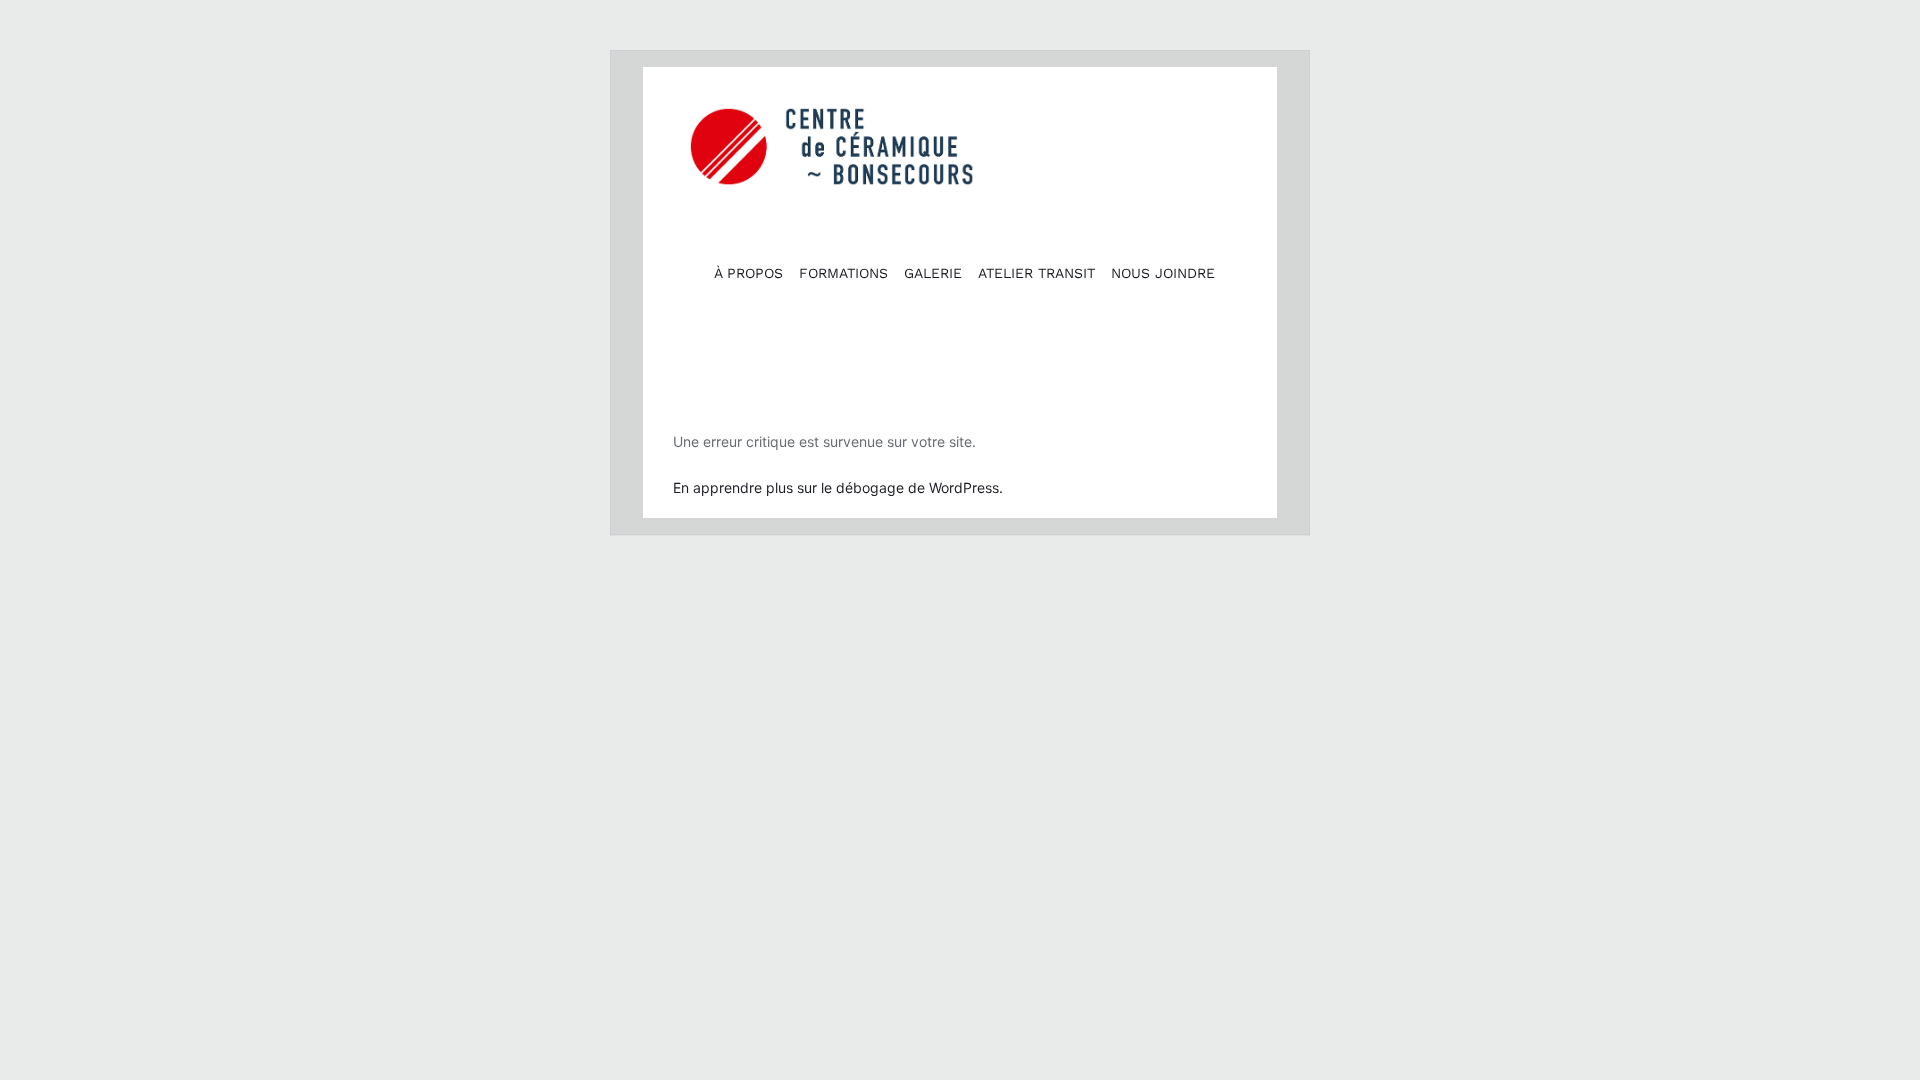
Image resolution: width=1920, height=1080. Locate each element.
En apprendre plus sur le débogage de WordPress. (838, 487)
